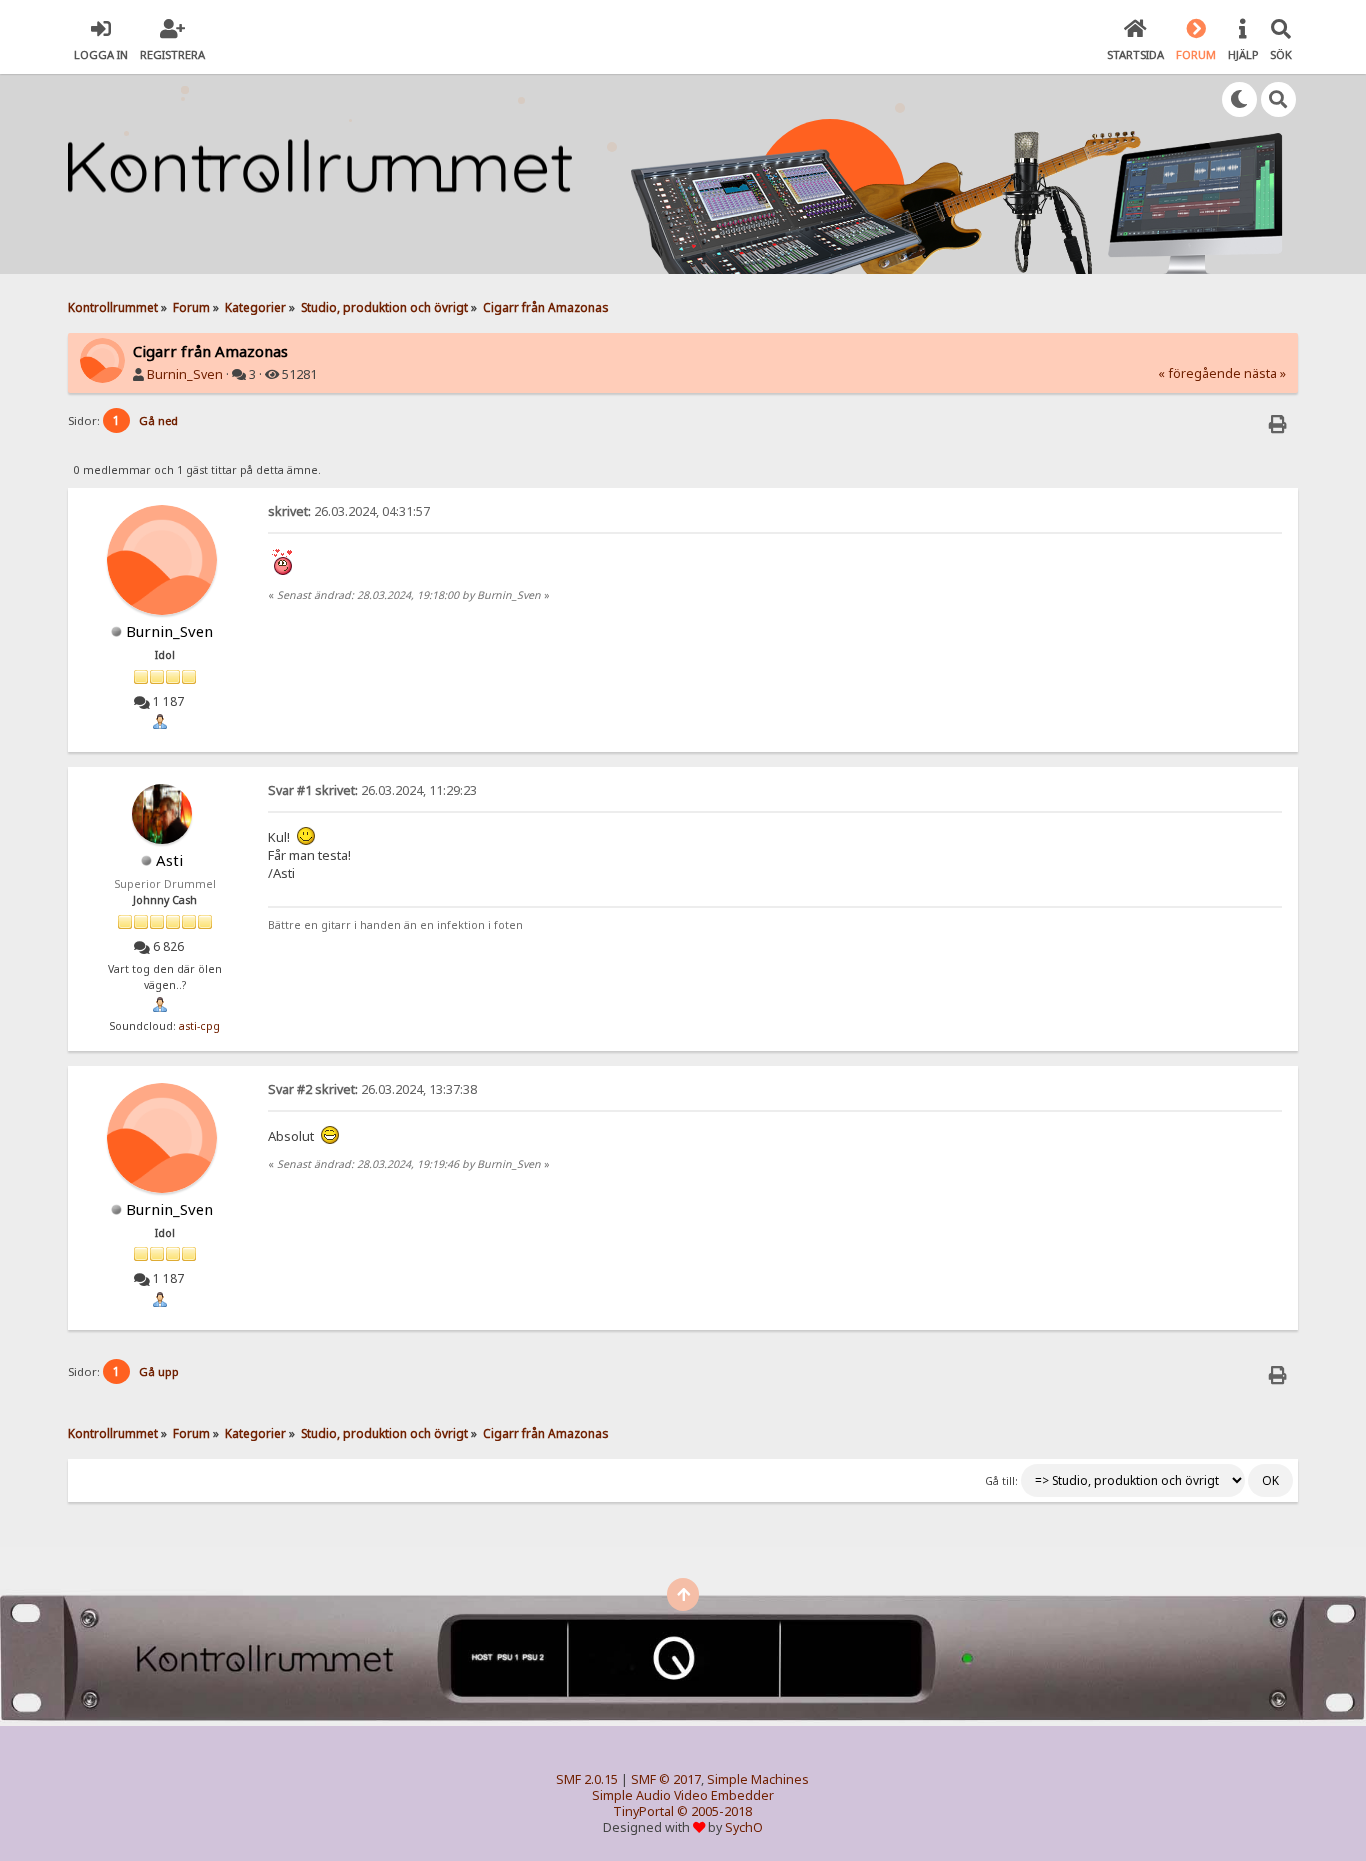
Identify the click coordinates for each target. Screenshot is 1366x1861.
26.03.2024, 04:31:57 (349, 511)
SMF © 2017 (666, 1779)
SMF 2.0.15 (587, 1779)
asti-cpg (199, 1026)
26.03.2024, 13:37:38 (372, 1089)
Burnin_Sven (185, 374)
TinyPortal (643, 1811)
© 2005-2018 (714, 1811)
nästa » (1265, 373)
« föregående (1199, 373)
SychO (744, 1827)
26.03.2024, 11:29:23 (372, 790)
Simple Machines (758, 1779)
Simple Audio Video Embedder (683, 1795)
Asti (169, 860)
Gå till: (1001, 1481)
